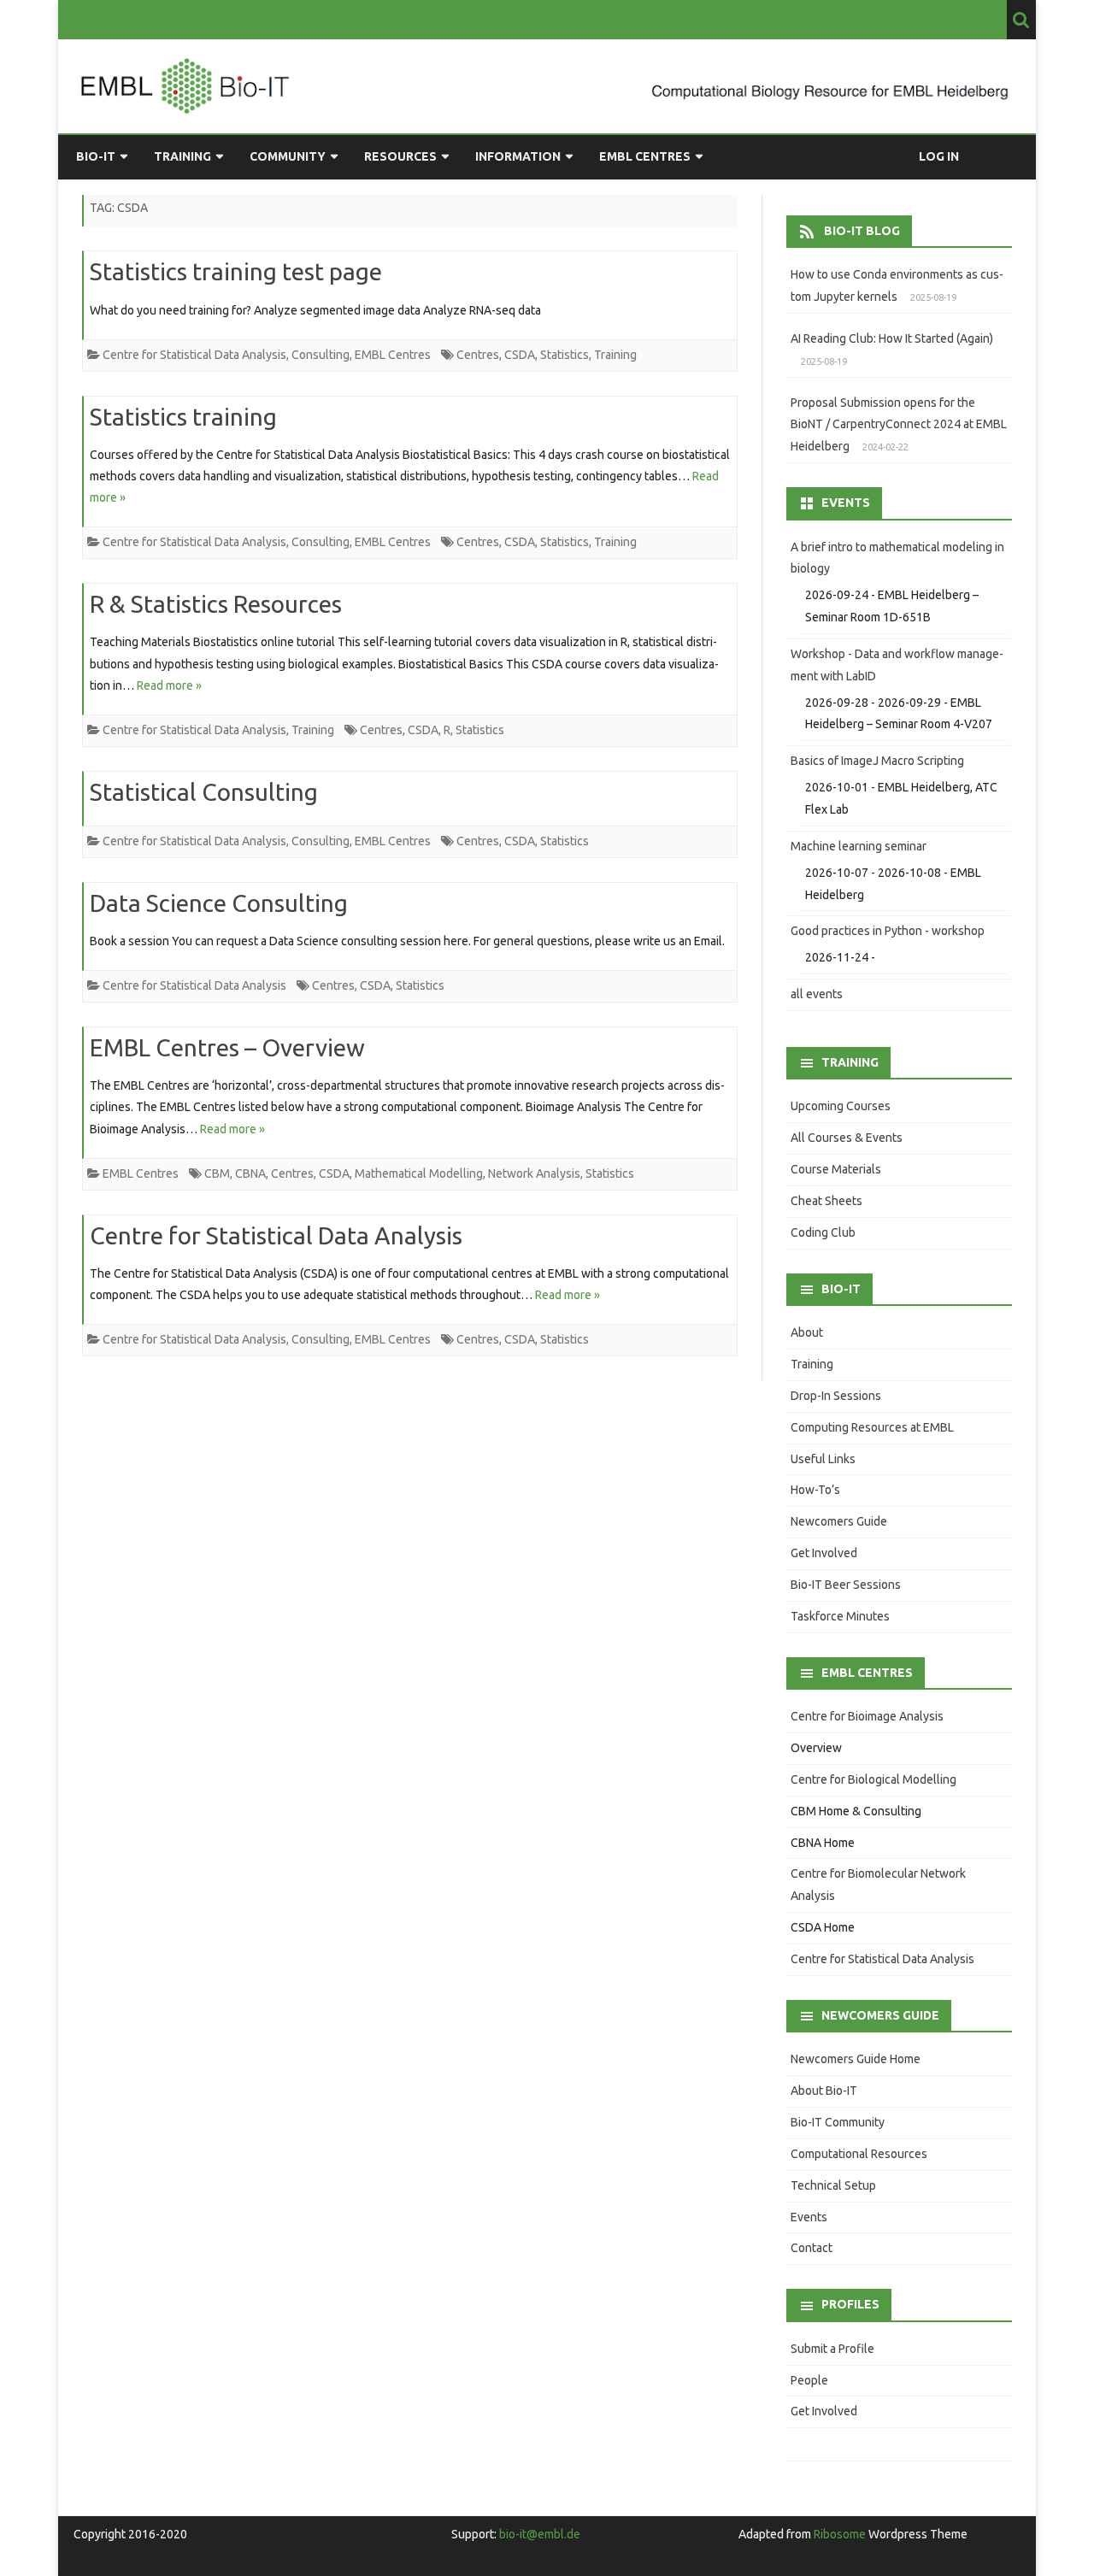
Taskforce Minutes (840, 1616)
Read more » (169, 685)
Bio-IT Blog (862, 231)
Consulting (321, 355)
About (807, 1332)
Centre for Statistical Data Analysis (194, 355)
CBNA (250, 1173)
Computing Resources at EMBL (872, 1427)
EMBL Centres (645, 156)
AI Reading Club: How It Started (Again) (892, 338)
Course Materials (836, 1169)
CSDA (520, 355)
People (809, 2380)
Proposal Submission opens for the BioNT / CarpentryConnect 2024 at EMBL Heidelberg (899, 425)
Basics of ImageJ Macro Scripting (877, 761)
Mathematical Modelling (419, 1173)
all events (817, 994)
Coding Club (823, 1232)
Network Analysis (534, 1173)
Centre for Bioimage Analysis (867, 1716)
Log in (939, 156)
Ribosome (840, 2534)
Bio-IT (96, 156)
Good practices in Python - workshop (888, 931)
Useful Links (823, 1459)
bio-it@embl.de (540, 2534)
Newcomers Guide (839, 1521)
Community (288, 156)
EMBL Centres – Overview (227, 1047)
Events (809, 2217)
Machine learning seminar (859, 846)
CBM (217, 1173)
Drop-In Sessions (836, 1396)
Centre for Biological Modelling (873, 1779)
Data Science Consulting (219, 903)
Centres (478, 355)
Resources (400, 156)
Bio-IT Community (838, 2122)
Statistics (565, 355)
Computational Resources (859, 2154)
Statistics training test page (236, 271)
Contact (812, 2248)
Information (518, 156)
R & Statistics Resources (216, 604)
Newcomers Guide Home (856, 2059)
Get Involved (824, 1553)
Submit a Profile (832, 2349)
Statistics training (183, 417)
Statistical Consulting (204, 792)
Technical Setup (833, 2185)
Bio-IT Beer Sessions (846, 1585)
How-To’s (815, 1490)
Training (182, 156)
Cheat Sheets (826, 1201)
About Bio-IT (824, 2091)
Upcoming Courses (841, 1106)
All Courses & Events (847, 1138)
